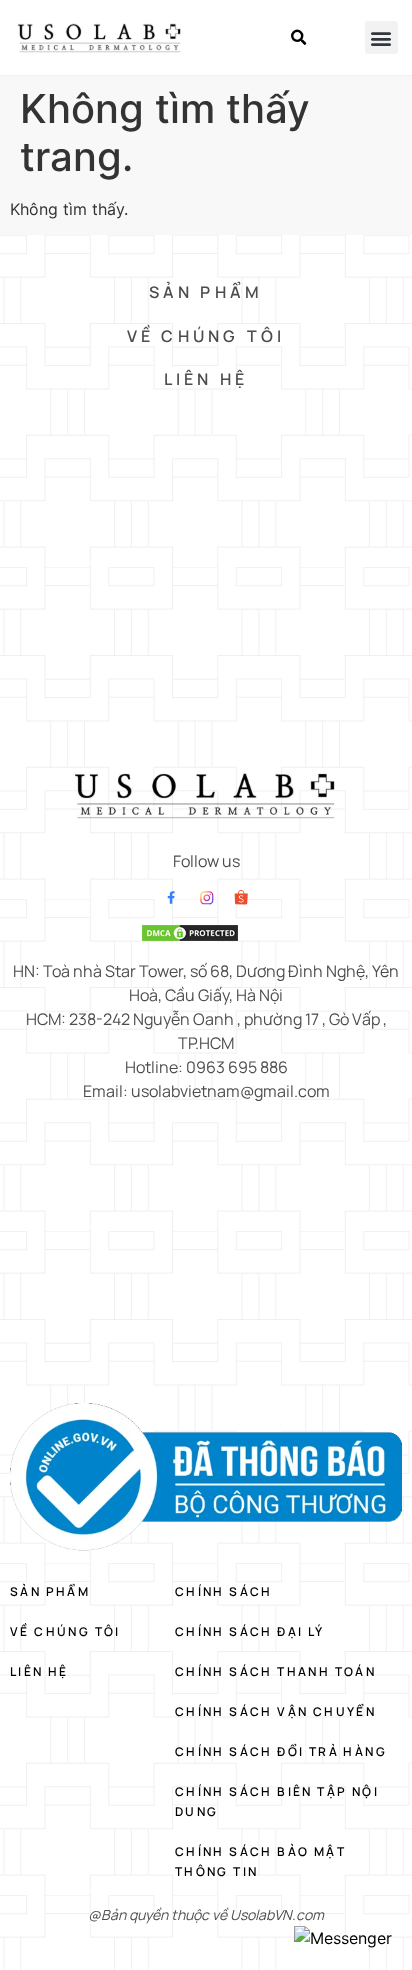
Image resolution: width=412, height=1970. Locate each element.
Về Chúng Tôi (65, 1631)
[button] (299, 38)
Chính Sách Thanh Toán (275, 1671)
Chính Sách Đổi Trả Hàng (281, 1751)
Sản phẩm (50, 1591)
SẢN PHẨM (206, 292)
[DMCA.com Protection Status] (190, 937)
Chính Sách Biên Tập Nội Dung (277, 1801)
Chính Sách (224, 1591)
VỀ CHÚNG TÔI (206, 336)
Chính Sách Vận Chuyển (275, 1711)
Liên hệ (39, 1671)
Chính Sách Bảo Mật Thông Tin (260, 1861)
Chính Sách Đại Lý (250, 1631)
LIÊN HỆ (206, 379)
